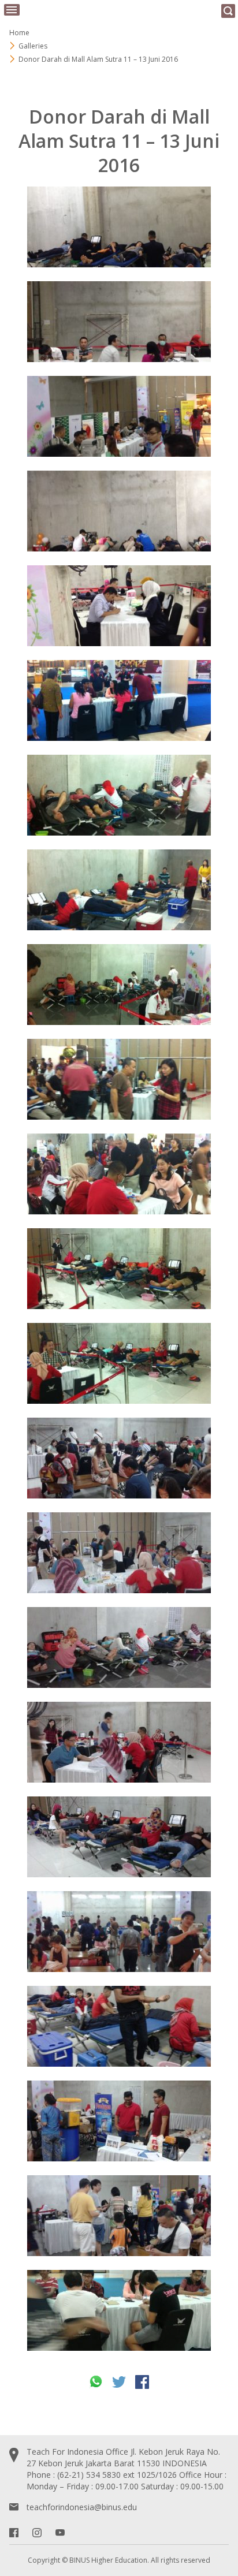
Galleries (33, 46)
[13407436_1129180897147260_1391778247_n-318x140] (119, 1647)
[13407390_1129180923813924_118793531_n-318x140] (119, 2216)
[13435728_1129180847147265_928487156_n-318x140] (119, 1932)
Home (19, 33)
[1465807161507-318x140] (119, 1174)
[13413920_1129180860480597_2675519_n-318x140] (119, 1553)
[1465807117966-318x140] (119, 985)
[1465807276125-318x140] (119, 322)
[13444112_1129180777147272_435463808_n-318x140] (119, 2026)
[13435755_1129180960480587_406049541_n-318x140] (119, 1742)
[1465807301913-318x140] (119, 416)
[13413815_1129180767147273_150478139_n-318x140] (119, 2310)
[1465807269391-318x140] (119, 606)
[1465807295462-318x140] (119, 227)
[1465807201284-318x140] (119, 1079)
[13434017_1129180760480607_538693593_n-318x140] (119, 1458)
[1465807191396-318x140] (119, 795)
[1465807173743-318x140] (119, 1363)
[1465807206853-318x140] (119, 700)
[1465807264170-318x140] (119, 511)
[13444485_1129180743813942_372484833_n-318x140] (119, 1837)
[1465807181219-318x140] (119, 1269)
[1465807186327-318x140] (119, 890)
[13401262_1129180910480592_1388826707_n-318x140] (119, 2121)
